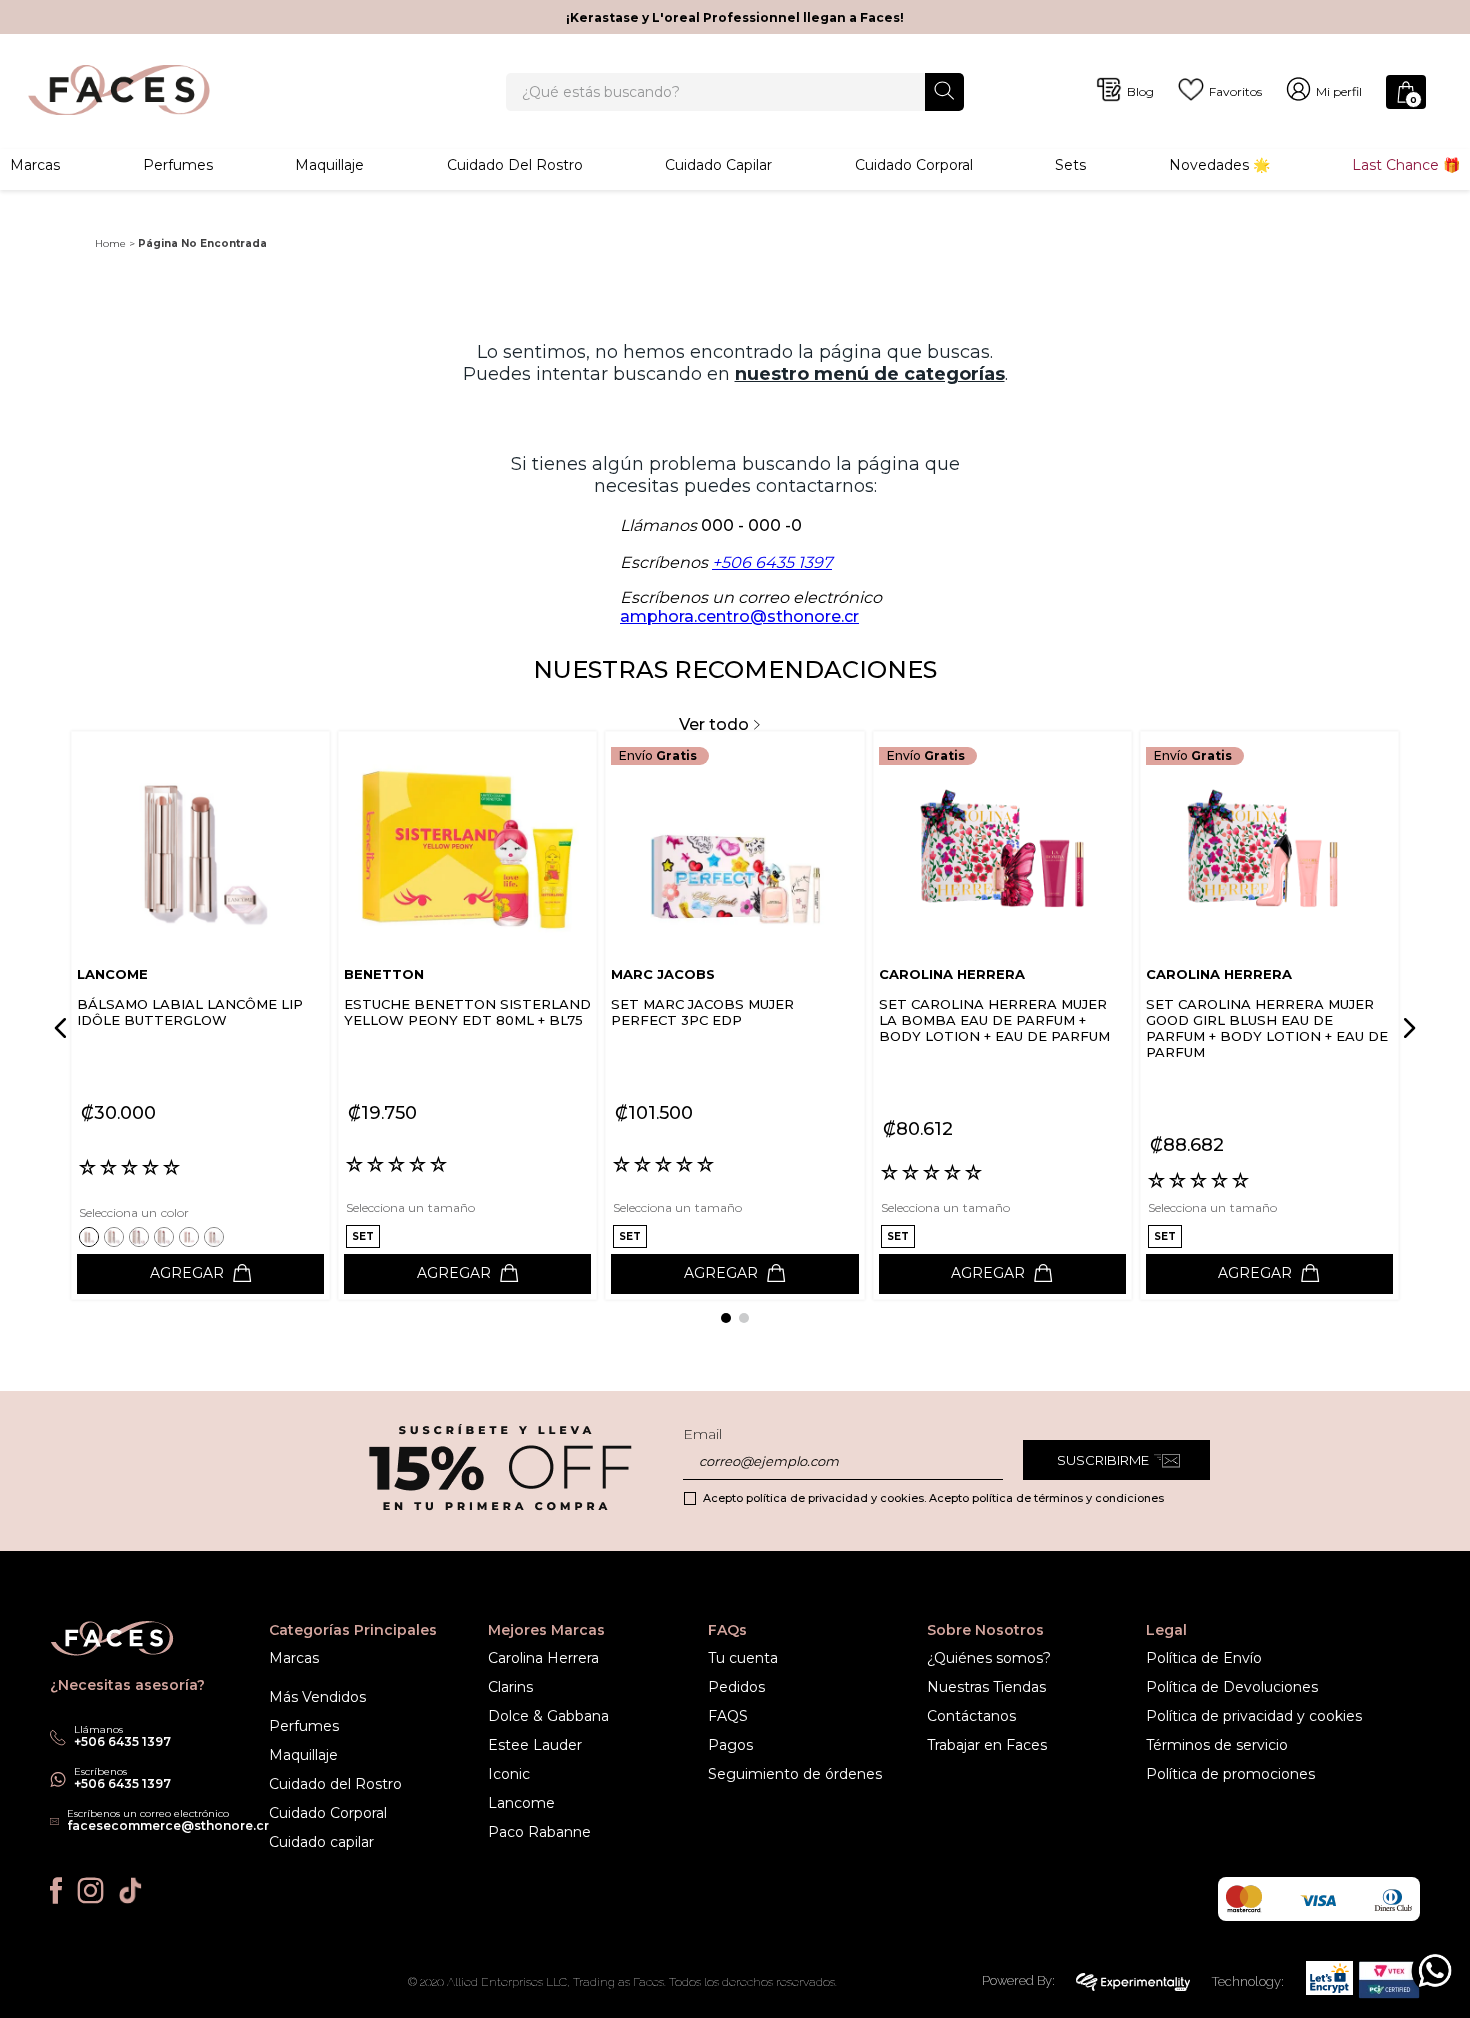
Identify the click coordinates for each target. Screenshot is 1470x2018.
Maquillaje (329, 165)
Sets (1070, 165)
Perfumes (178, 165)
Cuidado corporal (914, 165)
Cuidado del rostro (515, 165)
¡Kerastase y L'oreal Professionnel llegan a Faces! (735, 17)
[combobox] (734, 92)
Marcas (35, 165)
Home (110, 243)
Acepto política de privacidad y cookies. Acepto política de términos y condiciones (933, 1498)
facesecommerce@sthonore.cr (168, 1825)
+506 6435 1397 (772, 562)
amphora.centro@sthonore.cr (739, 616)
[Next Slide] (1406, 1028)
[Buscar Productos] (944, 90)
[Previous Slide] (64, 1028)
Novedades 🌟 (1219, 165)
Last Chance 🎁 (1406, 165)
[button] (91, 1236)
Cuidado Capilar (718, 165)
